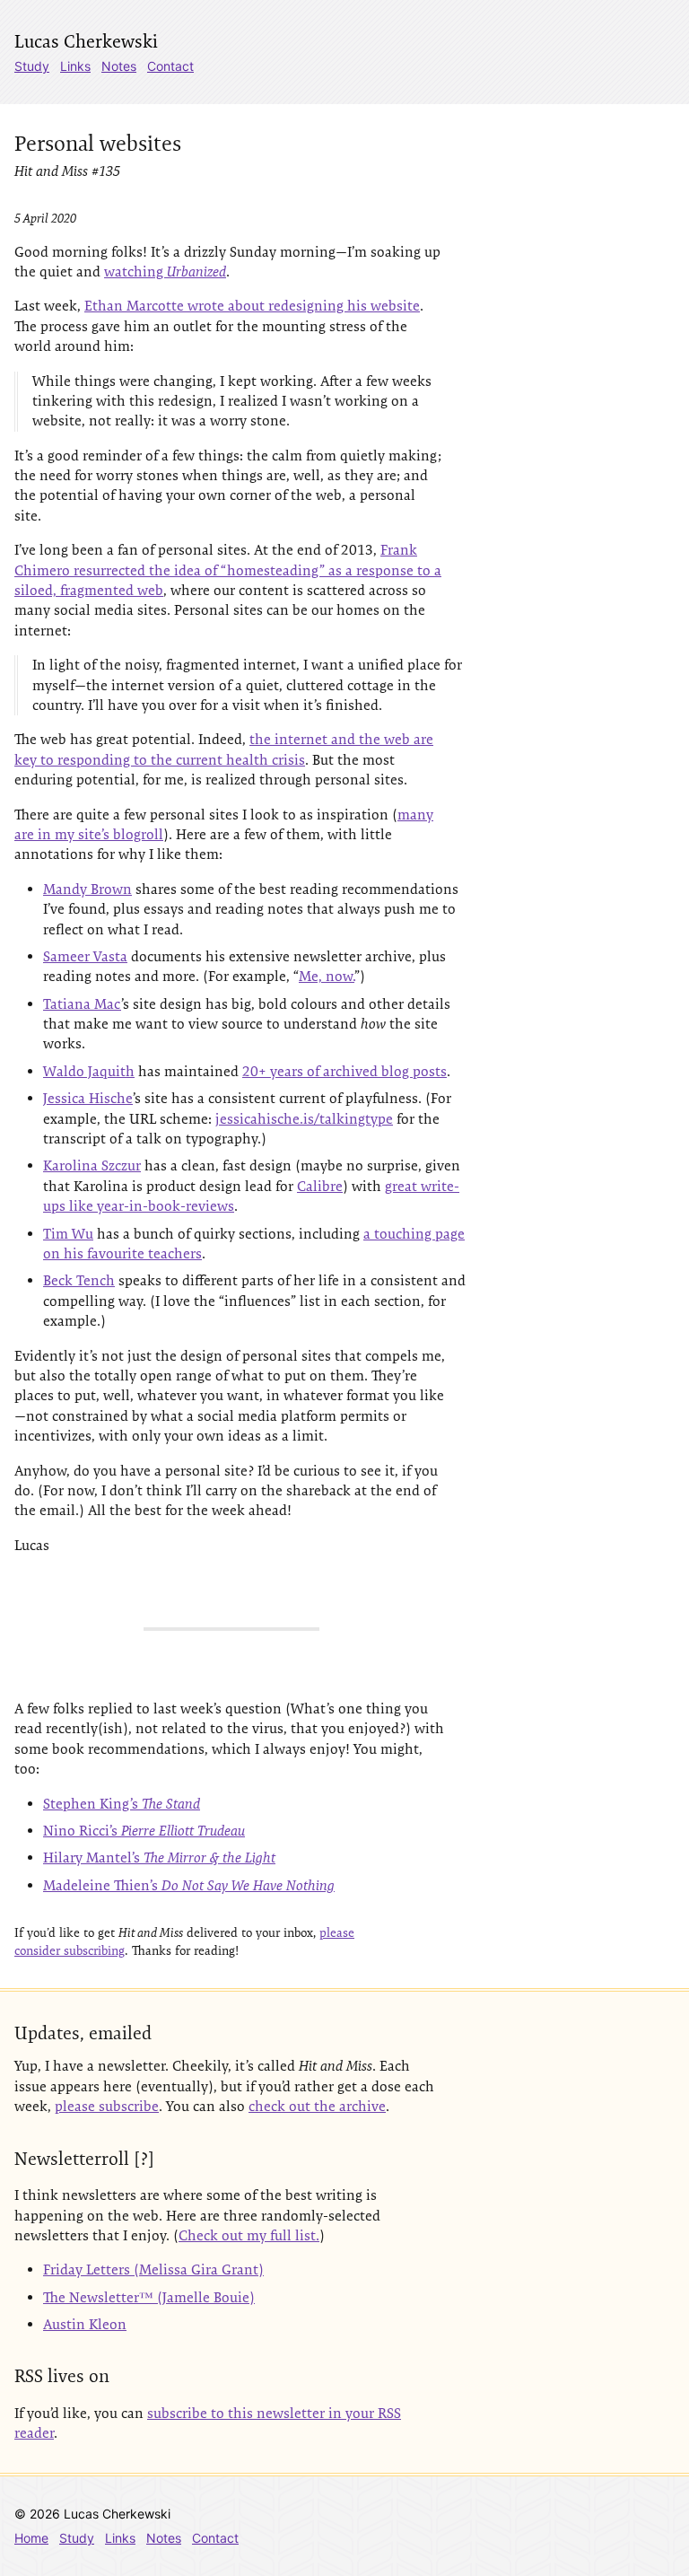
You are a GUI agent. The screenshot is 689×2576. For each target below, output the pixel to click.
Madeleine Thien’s (189, 1885)
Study (32, 66)
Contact (170, 66)
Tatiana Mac (82, 1004)
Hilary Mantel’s (159, 1858)
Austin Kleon (85, 2324)
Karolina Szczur (92, 1165)
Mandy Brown (87, 889)
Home (31, 2538)
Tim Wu (68, 1234)
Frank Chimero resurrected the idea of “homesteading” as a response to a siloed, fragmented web (228, 570)
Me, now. (327, 976)
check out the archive (317, 2106)
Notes (119, 66)
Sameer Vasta (85, 956)
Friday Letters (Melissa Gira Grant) (153, 2269)
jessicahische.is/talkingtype (304, 1119)
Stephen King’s (122, 1804)
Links (75, 66)
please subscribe (107, 2106)
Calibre (320, 1186)
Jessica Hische (88, 1098)
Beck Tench (79, 1280)
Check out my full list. (249, 2235)
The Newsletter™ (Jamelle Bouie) (149, 2297)
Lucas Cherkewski (86, 41)
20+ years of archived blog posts (344, 1071)
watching (165, 272)
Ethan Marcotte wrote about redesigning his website (252, 306)
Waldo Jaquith (89, 1071)
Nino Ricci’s (144, 1831)
